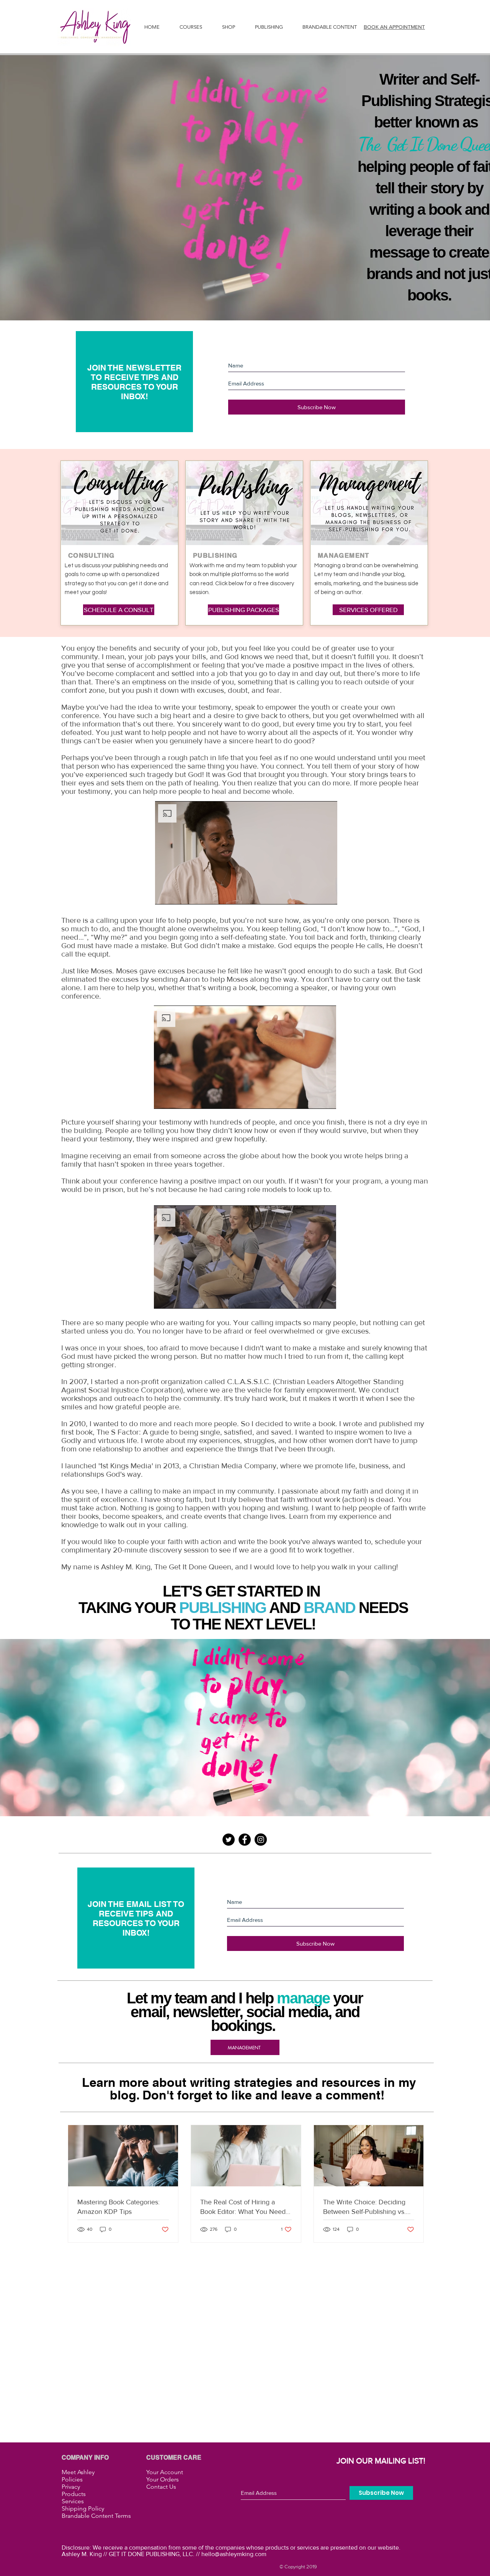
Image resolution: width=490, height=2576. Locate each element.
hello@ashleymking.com (234, 2554)
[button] (269, 27)
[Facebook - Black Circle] (245, 1840)
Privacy (71, 2487)
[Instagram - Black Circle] (261, 1840)
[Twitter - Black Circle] (229, 1840)
